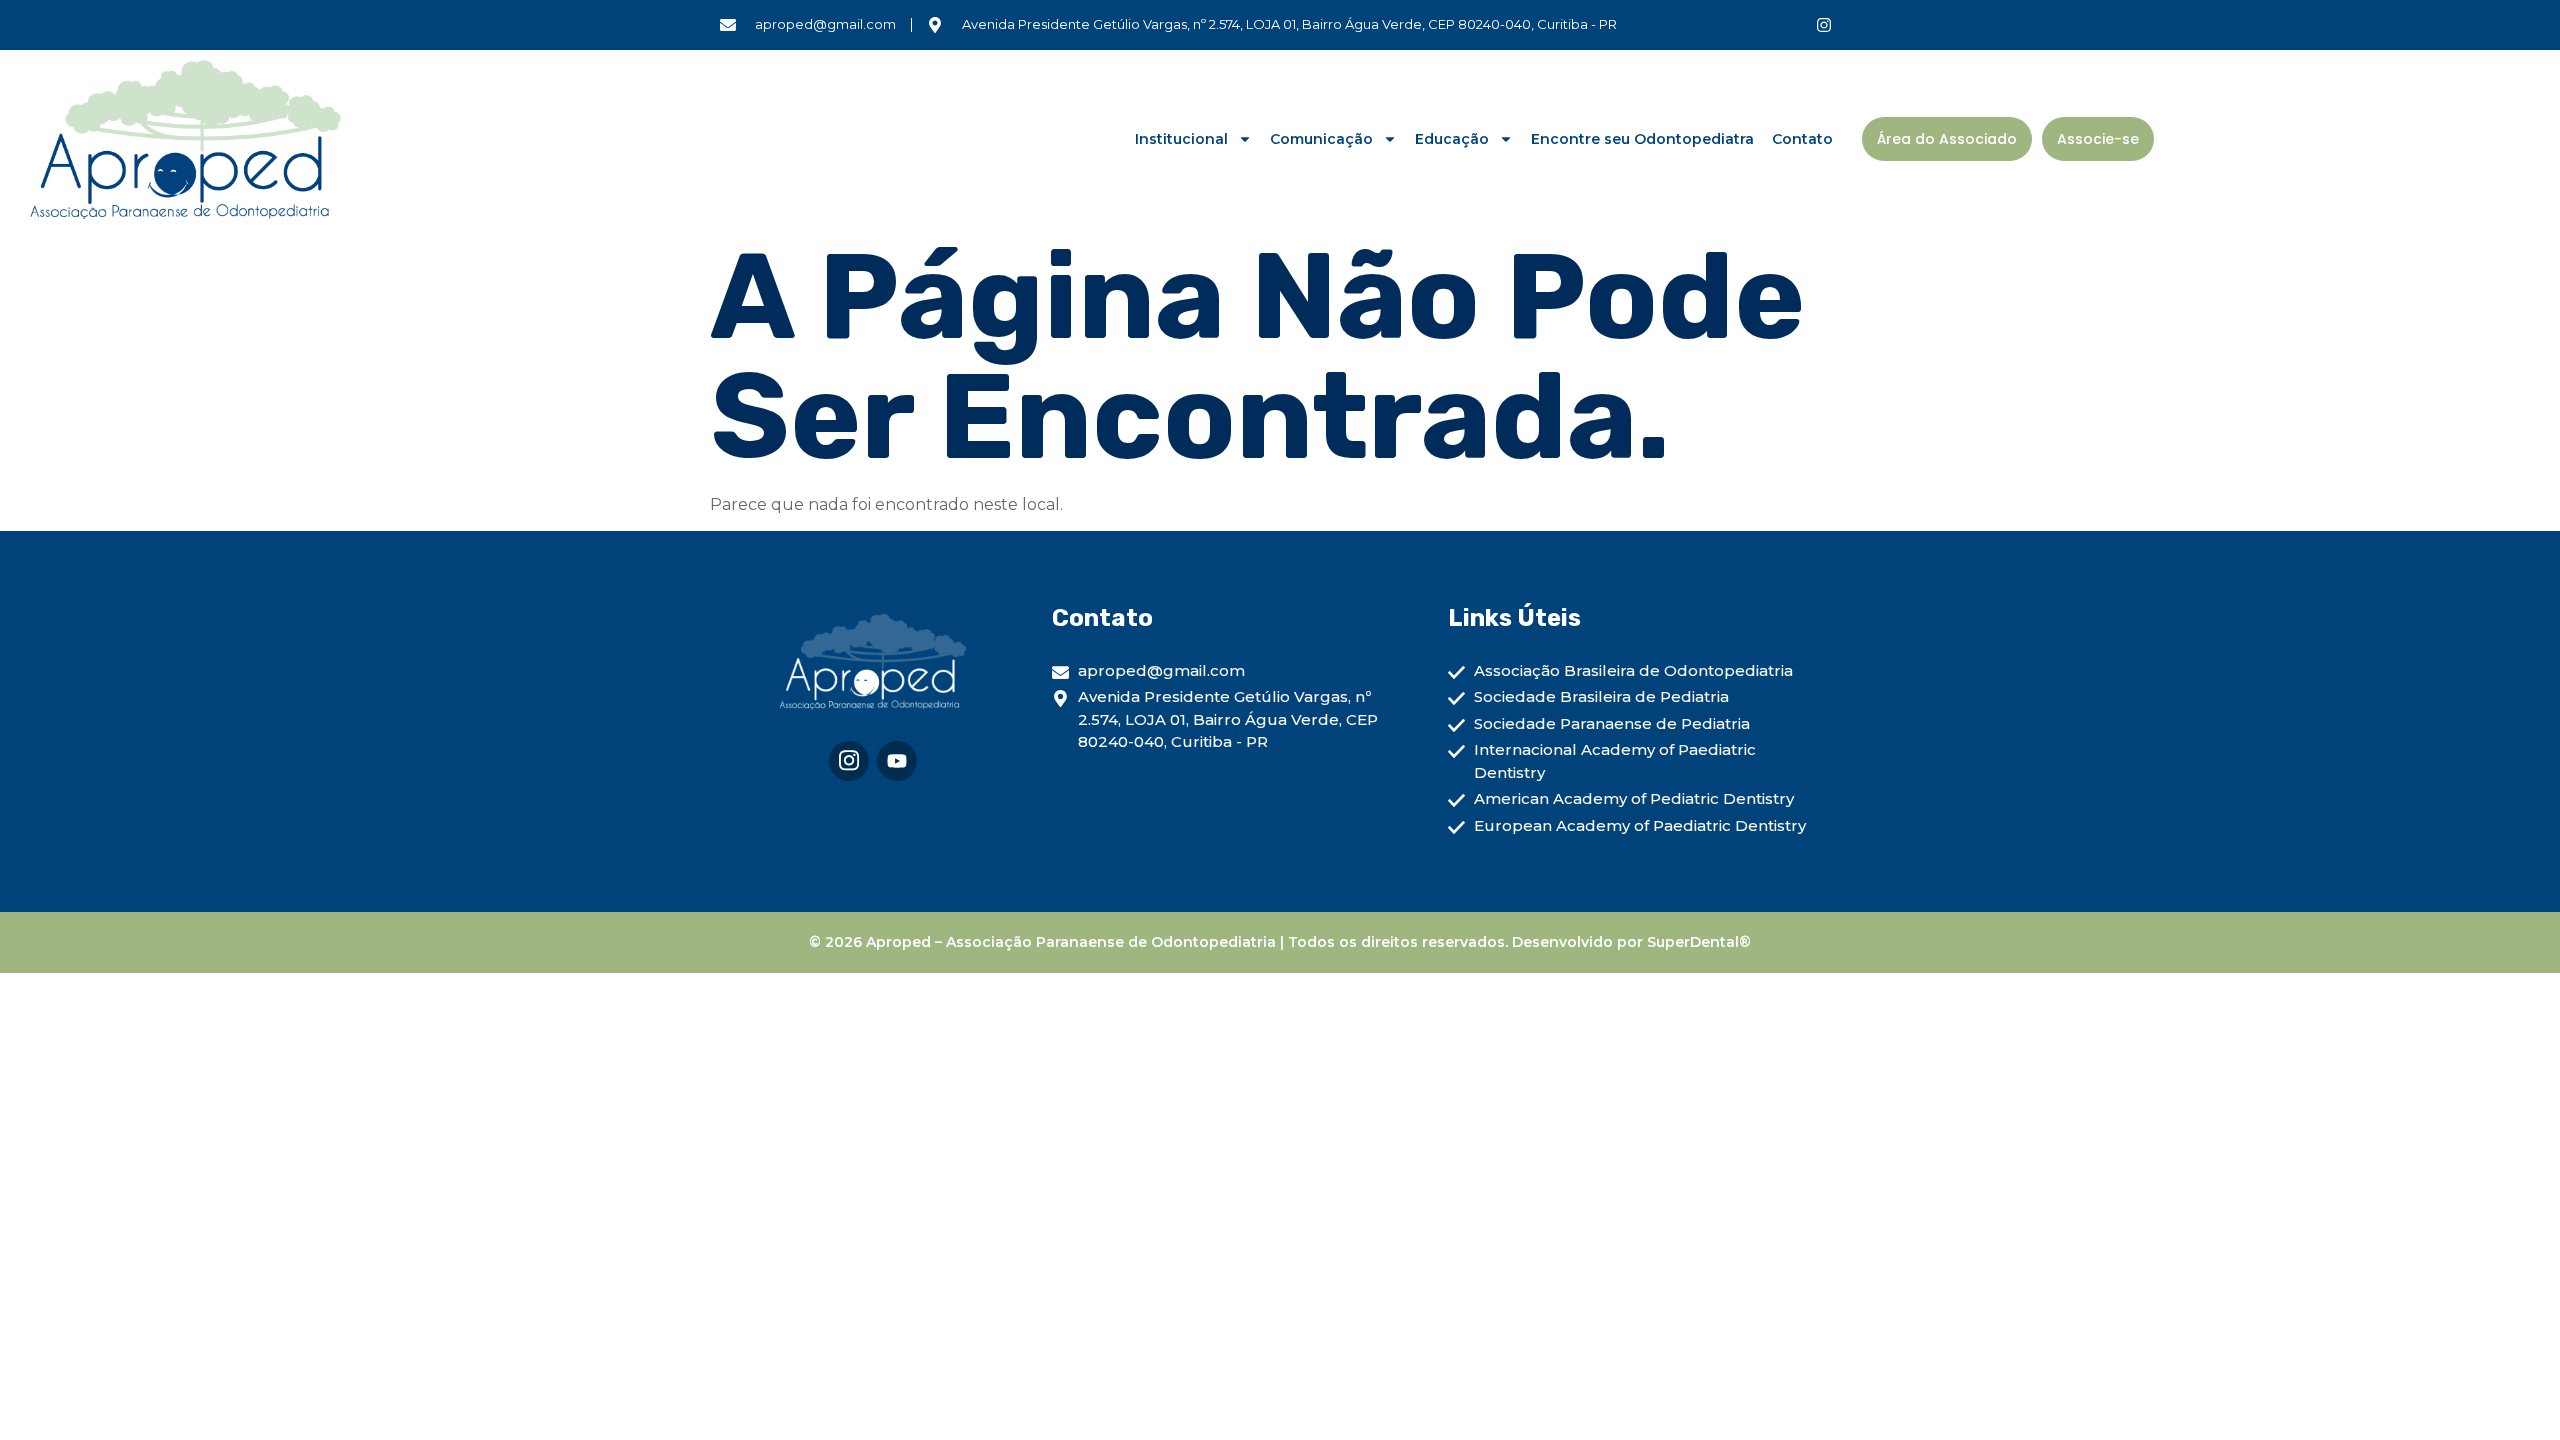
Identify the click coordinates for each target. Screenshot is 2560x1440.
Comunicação (1321, 139)
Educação (1452, 139)
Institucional (1181, 139)
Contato (1802, 139)
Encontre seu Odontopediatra (1642, 139)
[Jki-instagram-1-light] (849, 761)
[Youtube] (897, 761)
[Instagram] (1824, 25)
